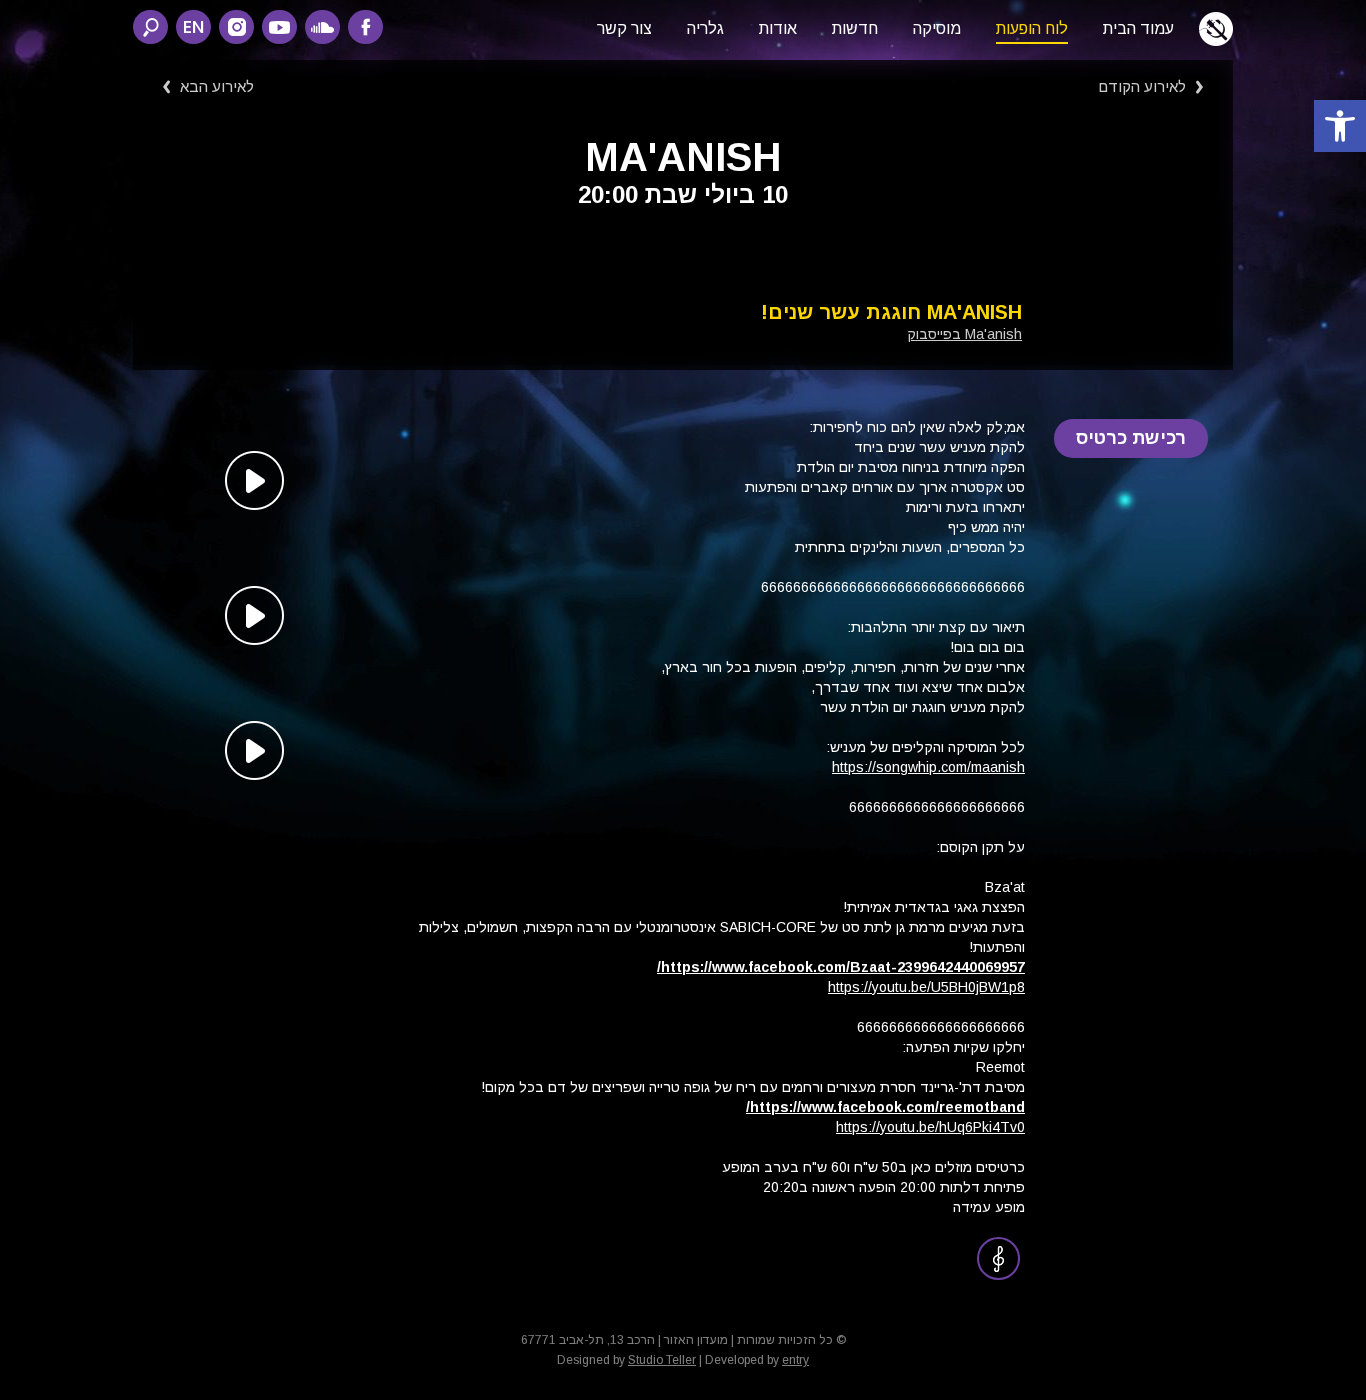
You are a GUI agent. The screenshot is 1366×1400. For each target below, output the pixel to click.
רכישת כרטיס (1131, 438)
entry (795, 1360)
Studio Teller (662, 1360)
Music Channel (998, 1258)
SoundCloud (322, 27)
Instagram (236, 27)
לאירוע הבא (217, 86)
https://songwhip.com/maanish (928, 767)
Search (150, 27)
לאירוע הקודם (1142, 86)
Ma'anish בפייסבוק (964, 334)
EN (193, 26)
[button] (1340, 126)
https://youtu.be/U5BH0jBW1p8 (926, 987)
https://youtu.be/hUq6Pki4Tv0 (930, 1127)
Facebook (365, 27)
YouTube (279, 27)
